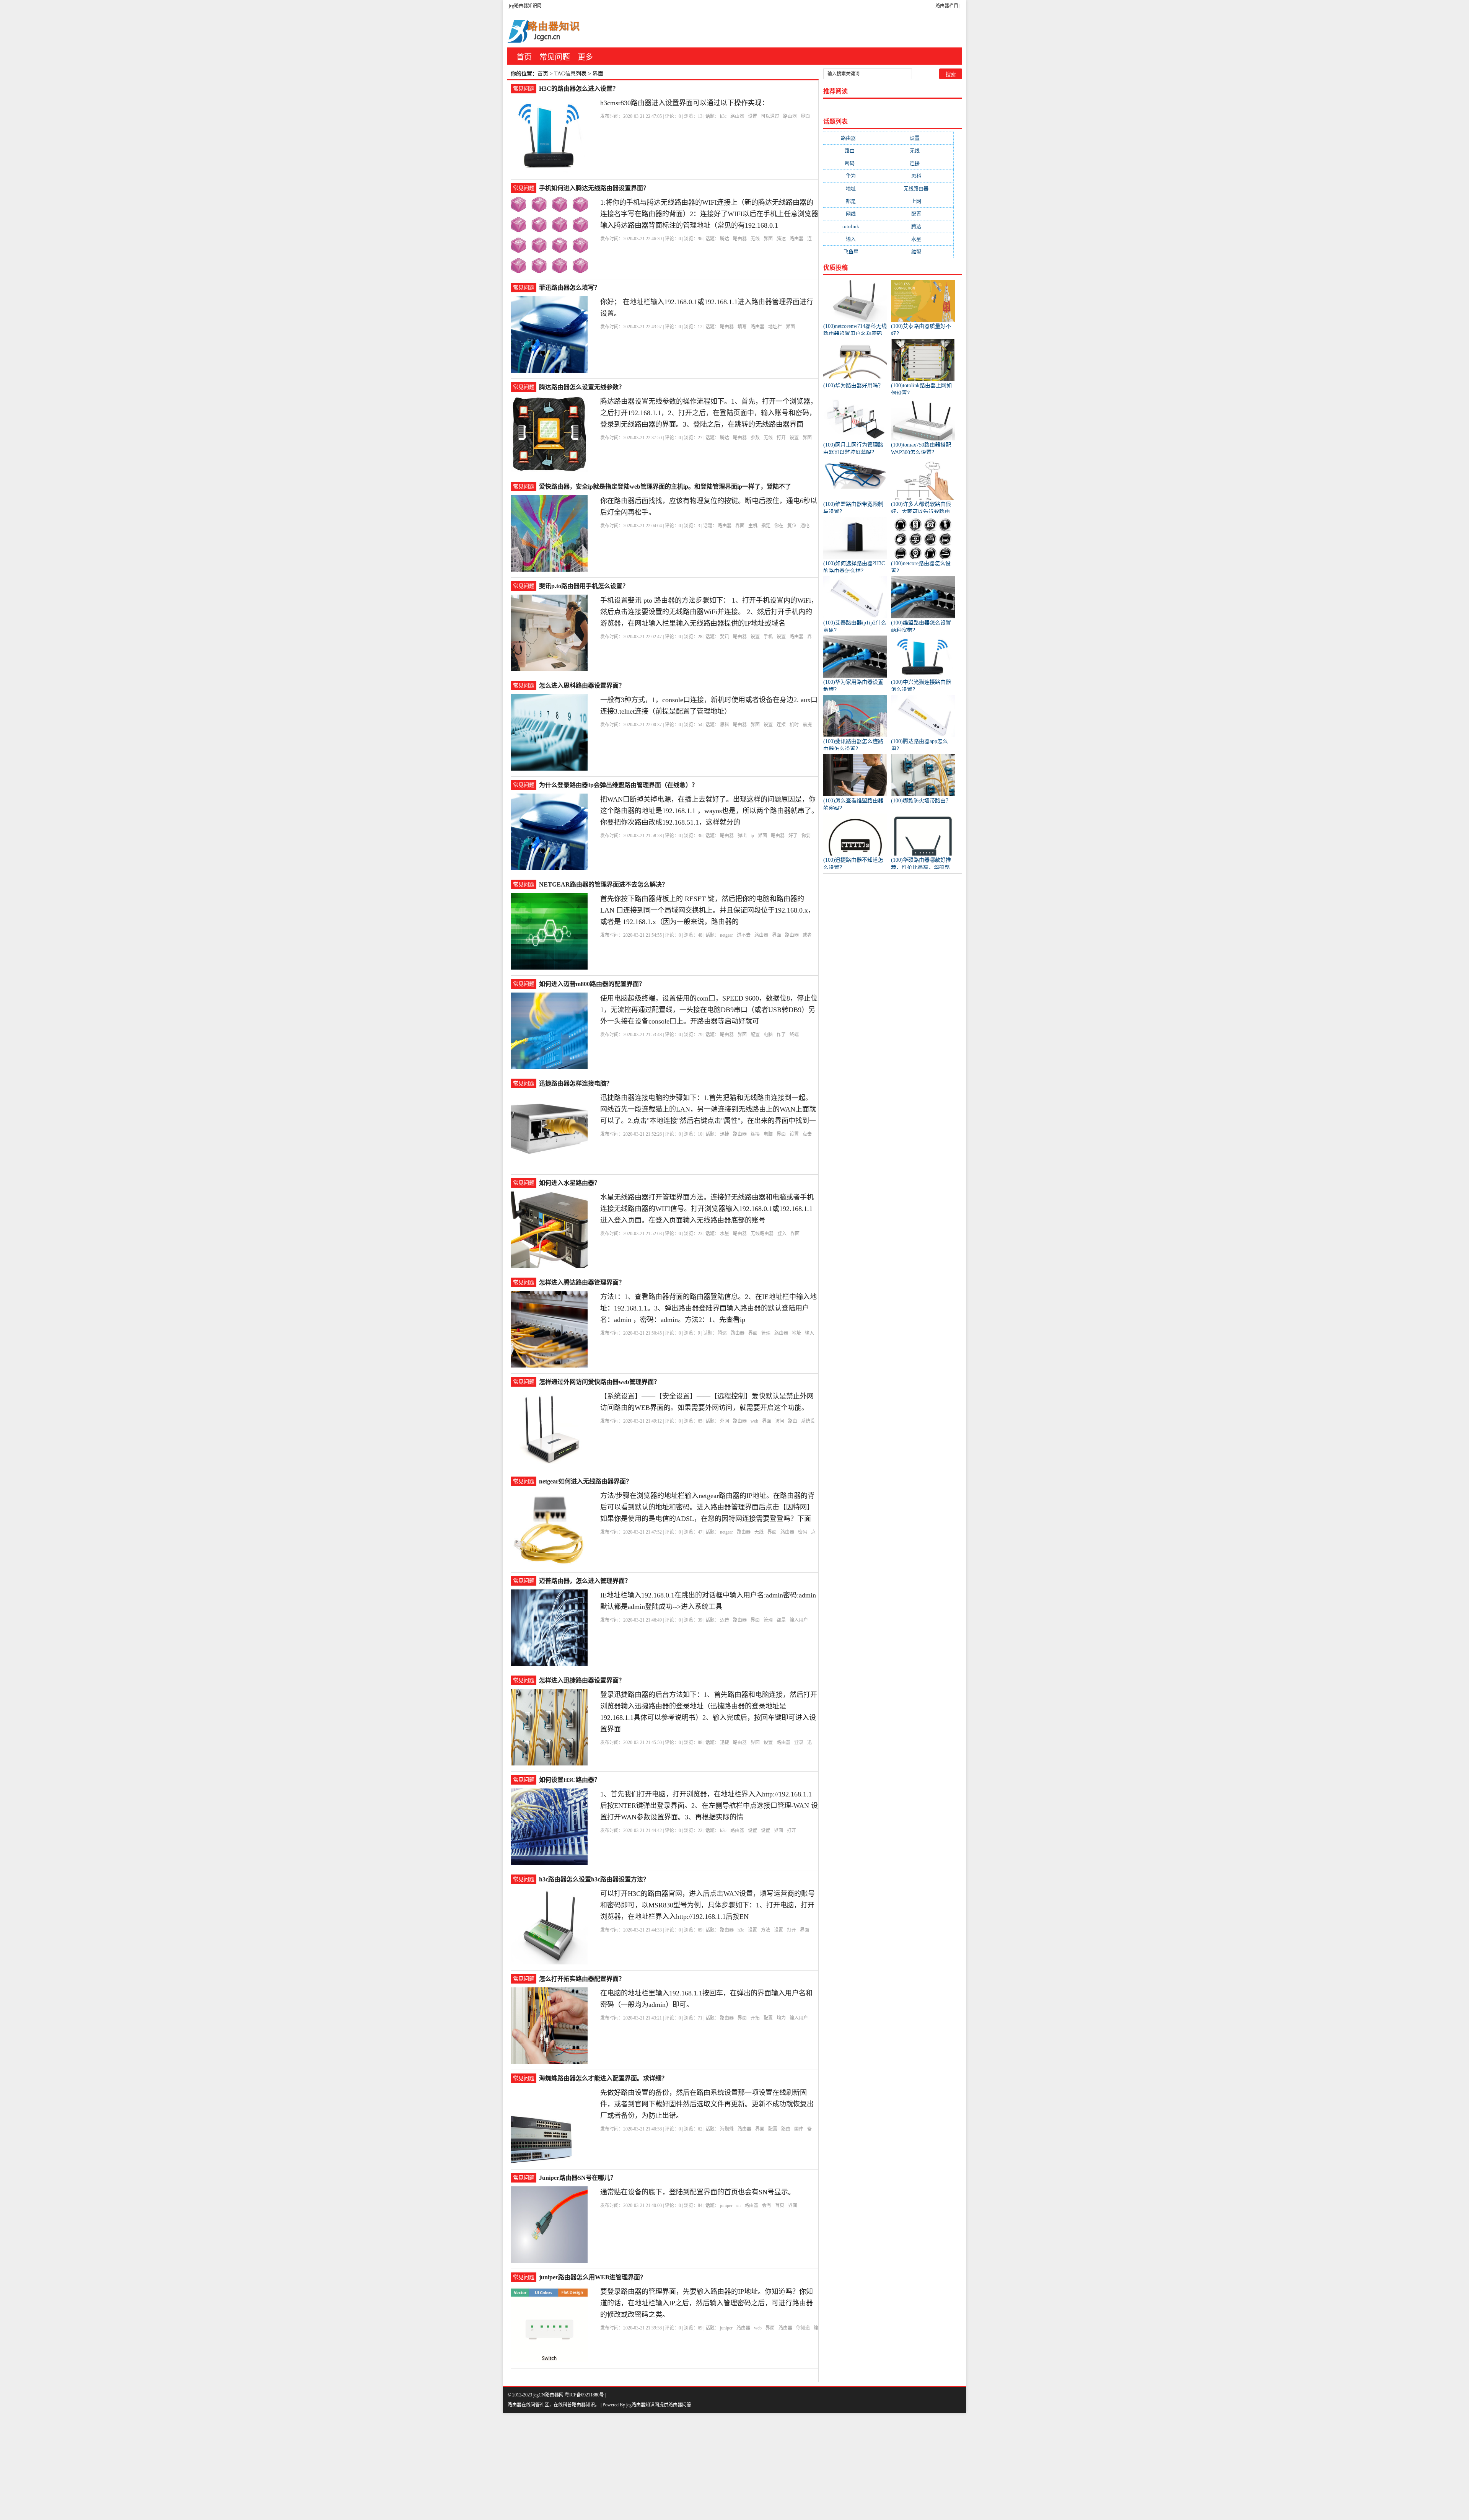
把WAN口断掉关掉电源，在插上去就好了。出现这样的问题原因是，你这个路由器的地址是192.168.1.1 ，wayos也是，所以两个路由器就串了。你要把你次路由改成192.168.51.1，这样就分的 (709, 811)
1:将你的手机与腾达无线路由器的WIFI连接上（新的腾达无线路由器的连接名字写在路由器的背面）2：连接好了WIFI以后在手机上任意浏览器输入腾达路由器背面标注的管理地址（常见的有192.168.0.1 (709, 214)
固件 (799, 2129)
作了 (781, 1035)
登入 (782, 1234)
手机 (768, 637)
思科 (725, 725)
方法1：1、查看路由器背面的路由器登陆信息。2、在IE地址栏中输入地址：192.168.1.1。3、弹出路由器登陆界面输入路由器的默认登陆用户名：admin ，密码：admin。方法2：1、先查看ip (708, 1308)
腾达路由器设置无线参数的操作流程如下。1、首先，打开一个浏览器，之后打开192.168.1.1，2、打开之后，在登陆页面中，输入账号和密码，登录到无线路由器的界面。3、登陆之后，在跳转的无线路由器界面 (709, 413)
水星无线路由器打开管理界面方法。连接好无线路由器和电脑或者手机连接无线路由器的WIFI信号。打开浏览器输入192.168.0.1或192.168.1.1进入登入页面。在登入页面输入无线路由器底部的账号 (707, 1209)
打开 (781, 438)
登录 (799, 1742)
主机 (753, 526)
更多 (585, 57)
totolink (856, 226)
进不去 (744, 935)
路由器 (737, 116)
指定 (766, 526)
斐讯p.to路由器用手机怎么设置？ (584, 586)
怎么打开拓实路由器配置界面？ (582, 1979)
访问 (780, 1421)
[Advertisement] (230, 2466)
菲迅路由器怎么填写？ (570, 288)
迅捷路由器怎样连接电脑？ (576, 1083)
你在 (779, 526)
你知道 (803, 2328)
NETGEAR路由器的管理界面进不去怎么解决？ (603, 884)
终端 (794, 1035)
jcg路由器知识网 (525, 6)
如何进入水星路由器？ (570, 1183)
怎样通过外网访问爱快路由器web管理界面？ (599, 1382)
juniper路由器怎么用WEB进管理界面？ (593, 2277)
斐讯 (725, 637)
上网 (921, 201)
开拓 (755, 2018)
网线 (856, 214)
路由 (793, 1421)
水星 (725, 1234)
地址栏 (775, 327)
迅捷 (725, 1134)
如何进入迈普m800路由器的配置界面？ (592, 984)
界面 (805, 116)
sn (739, 2205)
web (754, 1421)
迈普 (725, 1620)
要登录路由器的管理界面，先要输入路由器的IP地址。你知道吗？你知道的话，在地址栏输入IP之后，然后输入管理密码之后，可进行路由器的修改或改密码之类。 (707, 2303)
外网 (725, 1421)
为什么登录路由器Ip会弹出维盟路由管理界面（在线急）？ (618, 785)
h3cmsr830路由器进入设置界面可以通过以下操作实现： (684, 103)
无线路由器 (762, 1234)
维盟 (921, 252)
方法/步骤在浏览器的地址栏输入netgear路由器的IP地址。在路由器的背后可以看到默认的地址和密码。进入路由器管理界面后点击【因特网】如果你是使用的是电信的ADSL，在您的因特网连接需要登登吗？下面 (707, 1507)
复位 (792, 526)
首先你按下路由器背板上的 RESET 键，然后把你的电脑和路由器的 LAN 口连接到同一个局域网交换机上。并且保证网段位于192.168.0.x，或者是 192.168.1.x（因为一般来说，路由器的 (708, 910)
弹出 (742, 836)
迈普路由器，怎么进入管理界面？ (585, 1581)
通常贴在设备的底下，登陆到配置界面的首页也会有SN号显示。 (698, 2192)
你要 (806, 836)
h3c (723, 116)
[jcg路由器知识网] (547, 29)
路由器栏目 (947, 6)
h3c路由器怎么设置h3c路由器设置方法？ (594, 1879)
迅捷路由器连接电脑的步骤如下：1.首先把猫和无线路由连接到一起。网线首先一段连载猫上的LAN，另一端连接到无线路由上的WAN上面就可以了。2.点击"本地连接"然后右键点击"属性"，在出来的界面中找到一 (708, 1109)
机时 (794, 725)
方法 (765, 1930)
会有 (767, 2205)
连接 (781, 725)
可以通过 (770, 116)
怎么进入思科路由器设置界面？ (582, 685)
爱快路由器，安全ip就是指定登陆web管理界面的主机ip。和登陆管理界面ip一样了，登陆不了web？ (665, 487)
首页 (524, 57)
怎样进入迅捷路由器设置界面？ (582, 1680)
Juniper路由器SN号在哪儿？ (578, 2178)
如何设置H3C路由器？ (570, 1780)
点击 (807, 1134)
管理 (766, 1333)
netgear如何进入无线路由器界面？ (585, 1481)
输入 (809, 1333)
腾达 (725, 239)
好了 (793, 836)
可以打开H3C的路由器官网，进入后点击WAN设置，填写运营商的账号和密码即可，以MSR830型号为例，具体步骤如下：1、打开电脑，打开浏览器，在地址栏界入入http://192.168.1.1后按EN (708, 1905)
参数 (755, 438)
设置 (752, 116)
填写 (742, 327)
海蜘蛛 (727, 2129)
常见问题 (555, 57)
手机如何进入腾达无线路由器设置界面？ (594, 188)
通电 (805, 526)
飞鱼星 (856, 252)
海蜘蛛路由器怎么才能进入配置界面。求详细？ (603, 2078)
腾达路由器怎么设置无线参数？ (582, 387)
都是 (781, 1620)
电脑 (768, 1035)
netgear (726, 935)
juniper (726, 2205)
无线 (755, 239)
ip (752, 836)
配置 (755, 1035)
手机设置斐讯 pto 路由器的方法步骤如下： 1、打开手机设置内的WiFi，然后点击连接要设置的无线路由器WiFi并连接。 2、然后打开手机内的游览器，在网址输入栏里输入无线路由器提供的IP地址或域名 (709, 612)
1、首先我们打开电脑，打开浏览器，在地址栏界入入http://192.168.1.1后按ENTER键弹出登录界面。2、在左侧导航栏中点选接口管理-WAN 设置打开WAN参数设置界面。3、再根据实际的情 (709, 1806)
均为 (781, 2018)
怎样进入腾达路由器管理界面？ (582, 1282)
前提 (807, 725)
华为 (856, 176)
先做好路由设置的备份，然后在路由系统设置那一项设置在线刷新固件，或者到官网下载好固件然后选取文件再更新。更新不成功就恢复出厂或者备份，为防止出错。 (707, 2104)
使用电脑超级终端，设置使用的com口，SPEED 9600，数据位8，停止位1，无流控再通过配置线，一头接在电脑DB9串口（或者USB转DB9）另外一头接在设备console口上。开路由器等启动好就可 (709, 1010)
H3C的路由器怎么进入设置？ (579, 89)
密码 (803, 1532)
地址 (796, 1333)
